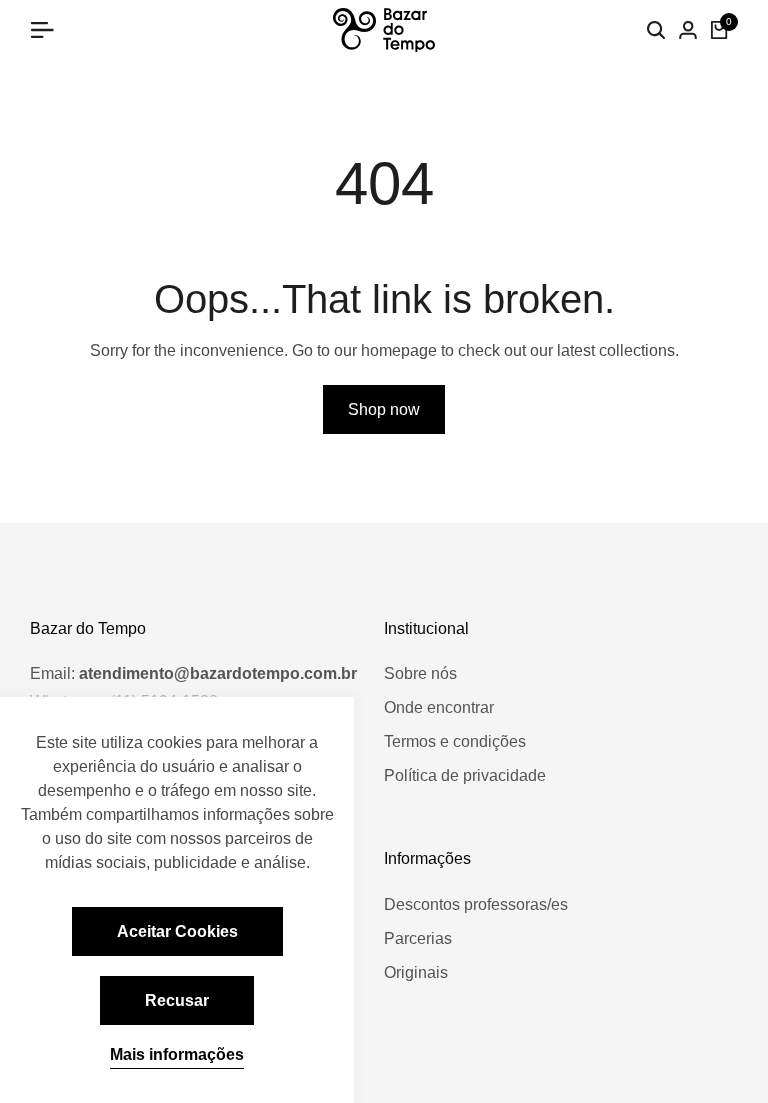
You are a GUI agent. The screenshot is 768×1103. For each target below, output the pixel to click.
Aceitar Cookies (177, 931)
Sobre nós (420, 673)
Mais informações (177, 1054)
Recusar (177, 1000)
